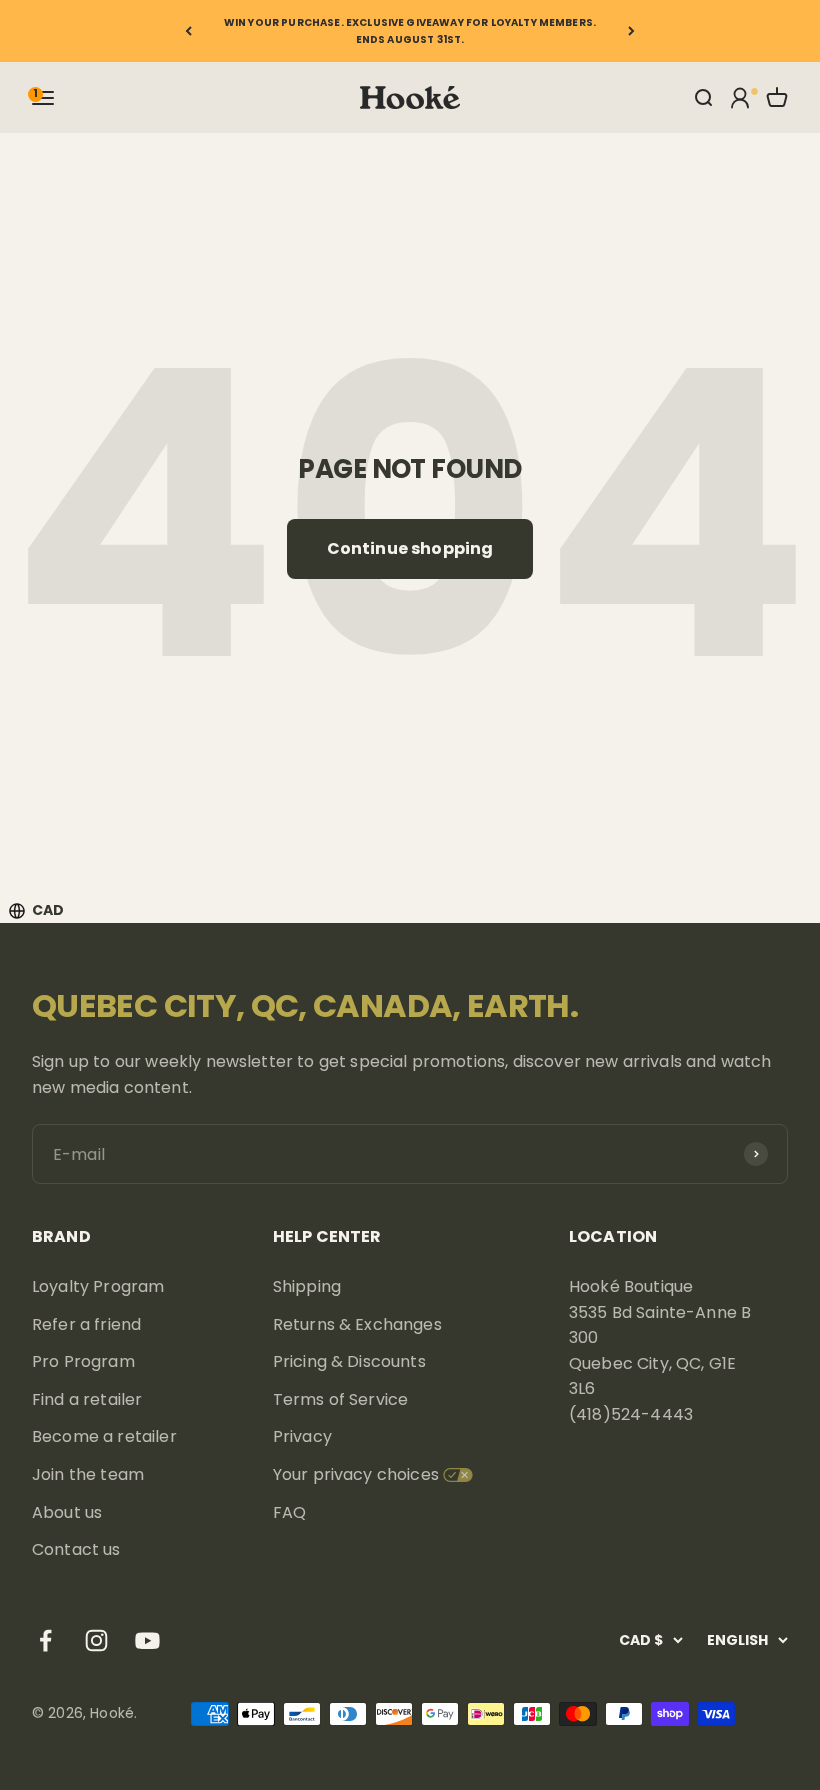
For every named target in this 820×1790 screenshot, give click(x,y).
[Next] (631, 31)
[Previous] (188, 31)
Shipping (307, 1286)
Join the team (88, 1474)
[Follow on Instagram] (96, 1640)
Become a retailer (104, 1436)
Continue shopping (410, 548)
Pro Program (83, 1361)
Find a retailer (87, 1399)
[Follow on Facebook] (45, 1640)
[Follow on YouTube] (147, 1640)
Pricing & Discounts (349, 1361)
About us (67, 1512)
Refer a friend (86, 1324)
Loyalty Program (98, 1286)
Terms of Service (341, 1399)
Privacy (302, 1436)
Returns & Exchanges (357, 1324)
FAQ (289, 1512)
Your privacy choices (356, 1474)
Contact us (76, 1549)
